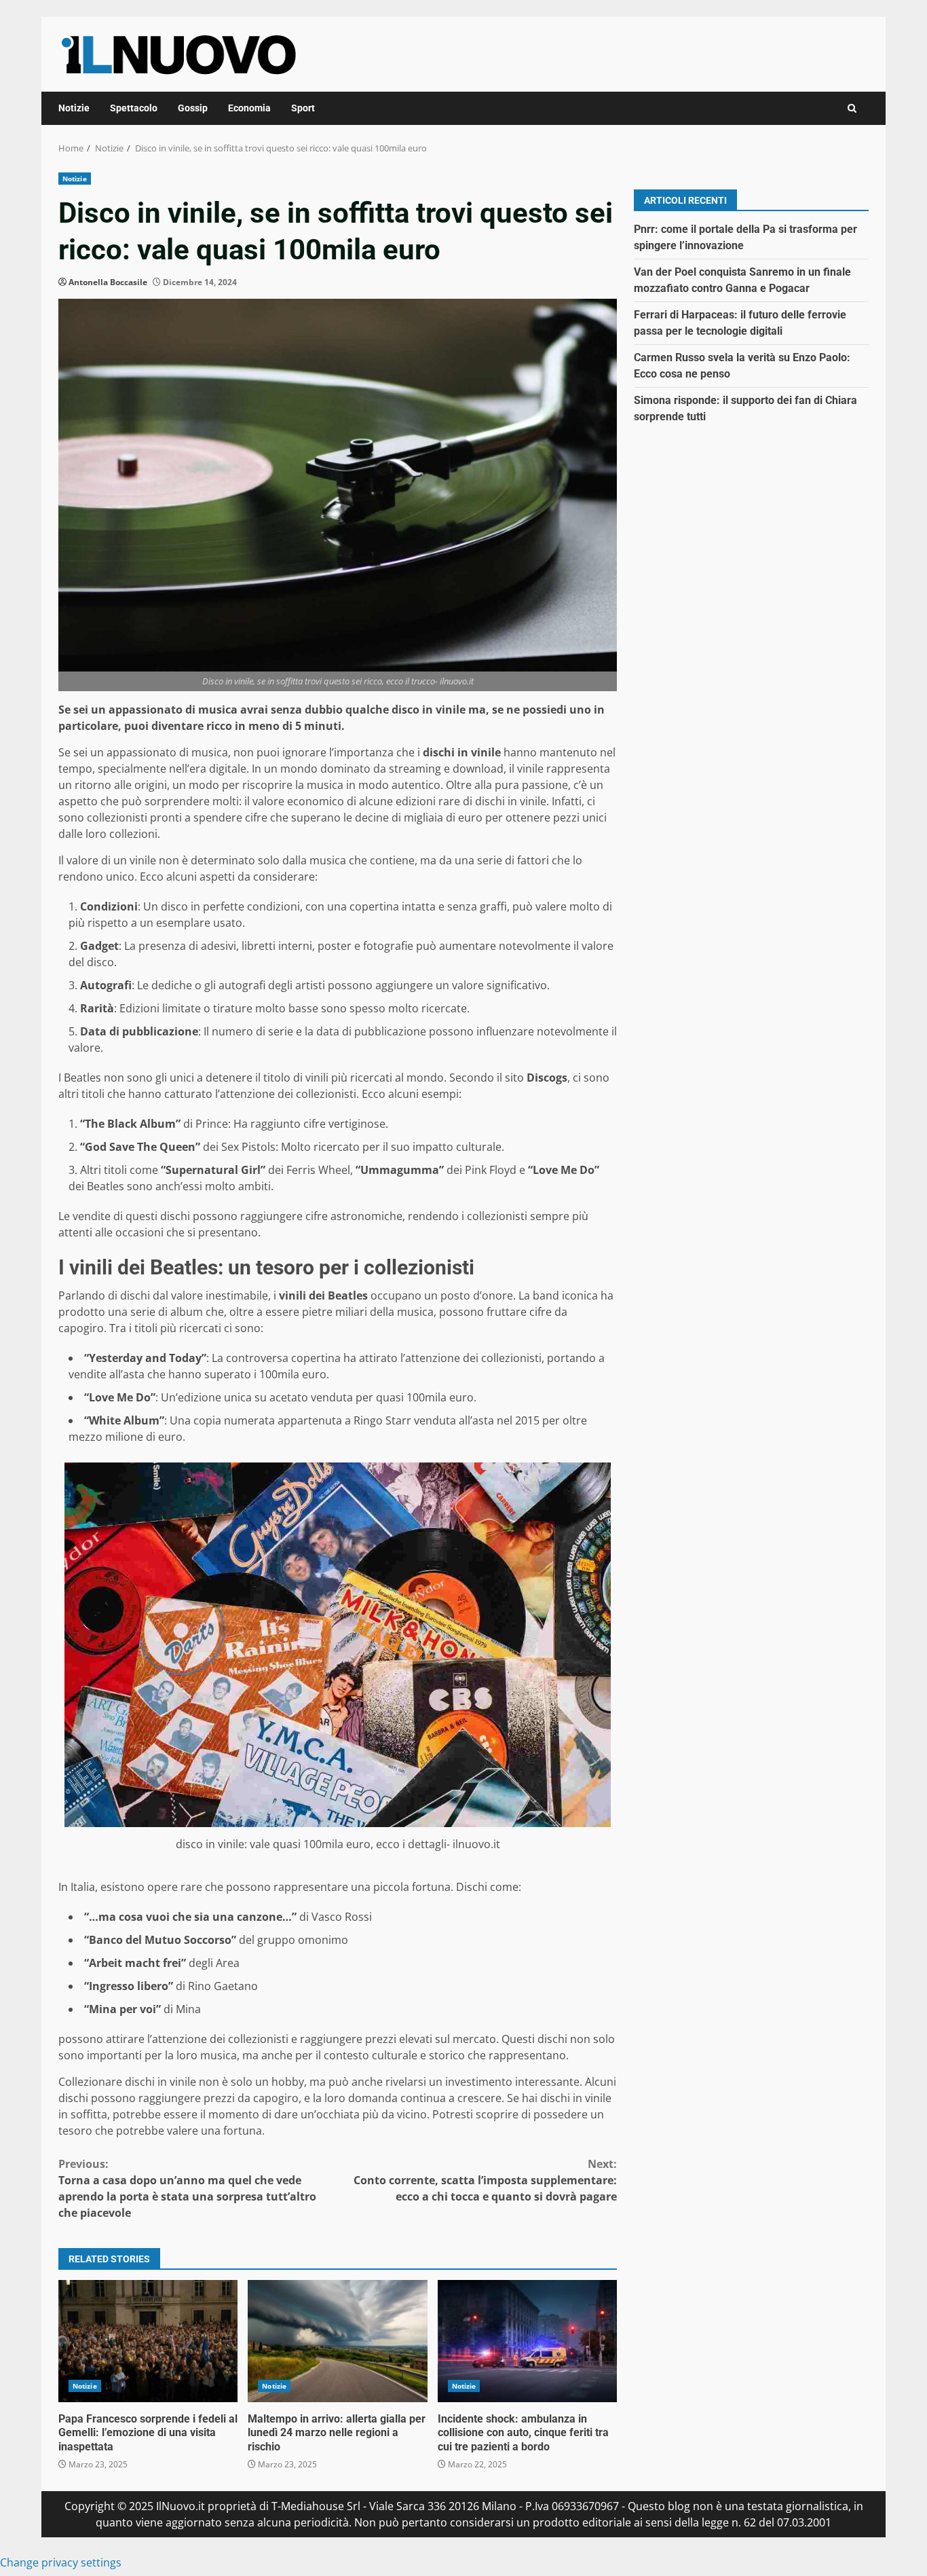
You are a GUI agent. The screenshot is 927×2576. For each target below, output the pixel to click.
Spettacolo (134, 108)
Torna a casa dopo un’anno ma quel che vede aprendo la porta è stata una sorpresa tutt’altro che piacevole (187, 2188)
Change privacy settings (61, 2562)
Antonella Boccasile (108, 282)
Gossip (193, 108)
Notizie (74, 108)
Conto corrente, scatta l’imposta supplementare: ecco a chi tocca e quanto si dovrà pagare (485, 2180)
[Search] (852, 108)
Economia (249, 108)
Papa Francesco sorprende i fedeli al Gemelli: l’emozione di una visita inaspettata (148, 2341)
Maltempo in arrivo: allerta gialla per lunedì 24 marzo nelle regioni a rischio (337, 2341)
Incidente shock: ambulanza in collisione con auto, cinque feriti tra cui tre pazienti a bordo (527, 2341)
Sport (303, 108)
